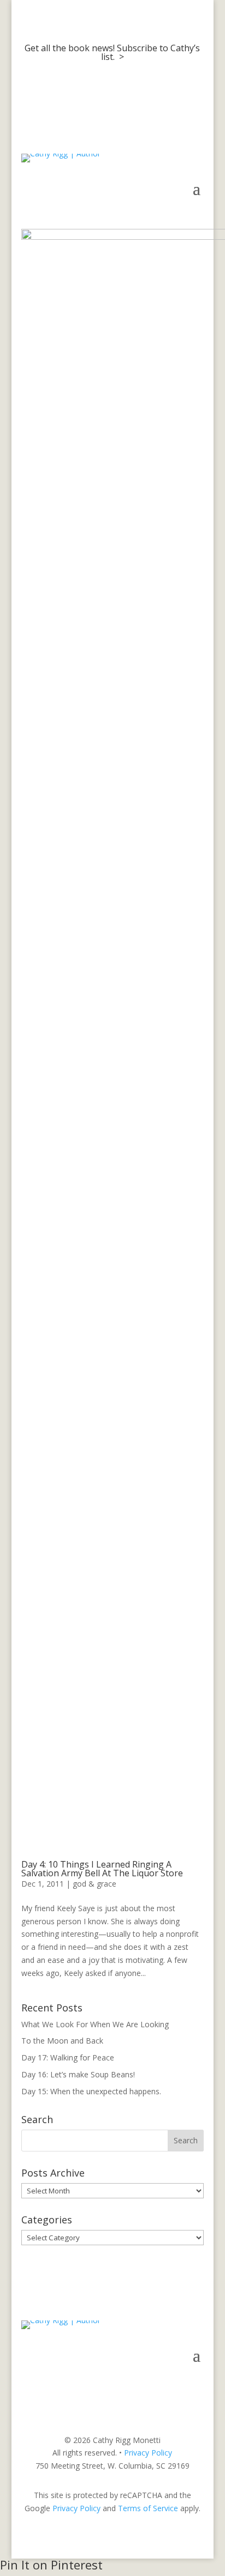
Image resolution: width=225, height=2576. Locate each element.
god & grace (94, 1884)
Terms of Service (148, 2508)
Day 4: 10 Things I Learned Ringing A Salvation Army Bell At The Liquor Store (102, 1869)
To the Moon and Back (62, 2041)
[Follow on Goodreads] (195, 2388)
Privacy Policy (148, 2453)
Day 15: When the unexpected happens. (91, 2091)
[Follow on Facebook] (151, 2388)
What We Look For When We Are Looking (95, 2024)
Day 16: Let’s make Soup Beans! (78, 2074)
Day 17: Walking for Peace (68, 2057)
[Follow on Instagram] (173, 2388)
